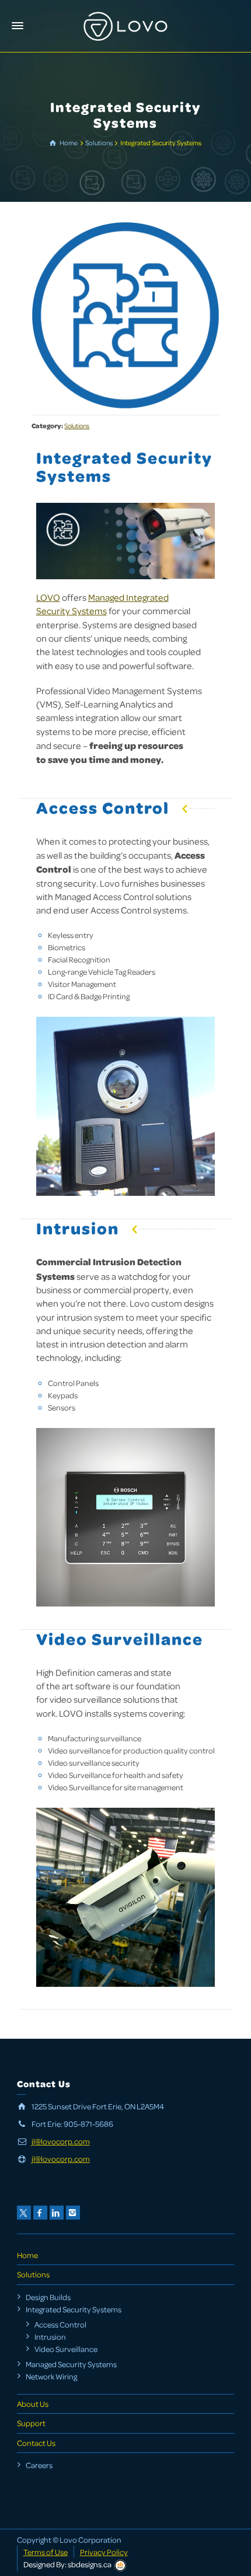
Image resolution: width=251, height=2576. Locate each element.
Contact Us (36, 2443)
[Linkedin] (57, 2213)
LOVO (48, 597)
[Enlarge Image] (125, 315)
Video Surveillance (66, 2349)
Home (27, 2255)
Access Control (60, 2324)
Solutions (77, 426)
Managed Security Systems (71, 2364)
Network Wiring (51, 2376)
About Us (33, 2404)
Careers (39, 2465)
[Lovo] (125, 25)
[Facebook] (40, 2213)
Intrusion (50, 2337)
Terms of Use (46, 2552)
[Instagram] (73, 2213)
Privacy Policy (104, 2552)
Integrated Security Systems (74, 2309)
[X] (24, 2213)
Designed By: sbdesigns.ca (67, 2564)
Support (31, 2423)
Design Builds (48, 2297)
